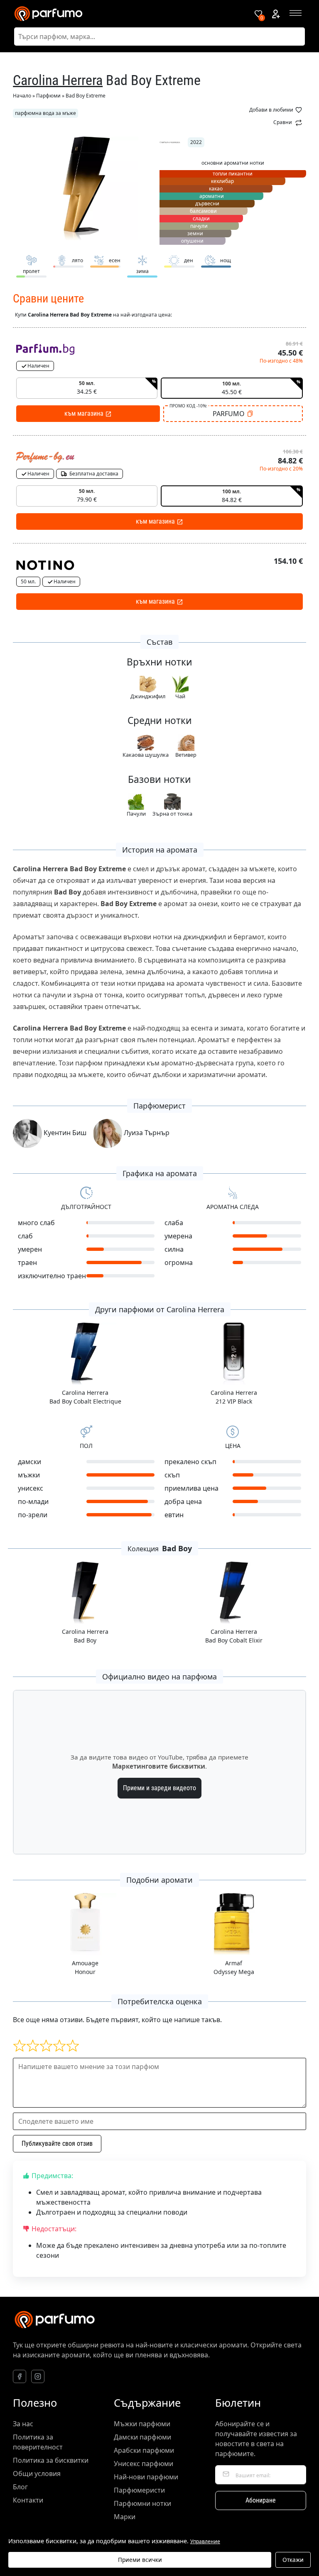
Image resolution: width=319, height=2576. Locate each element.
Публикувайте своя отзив (57, 2143)
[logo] (128, 14)
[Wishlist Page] (258, 14)
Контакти (28, 2500)
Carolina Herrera (58, 80)
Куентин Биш (64, 1133)
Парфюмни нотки (142, 2503)
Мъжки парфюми (142, 2424)
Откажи (293, 2560)
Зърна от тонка (172, 814)
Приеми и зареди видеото (159, 1788)
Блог (20, 2487)
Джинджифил (148, 696)
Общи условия (37, 2474)
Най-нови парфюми (146, 2477)
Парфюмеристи (139, 2490)
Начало (22, 96)
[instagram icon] (38, 2376)
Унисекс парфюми (144, 2464)
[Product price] (45, 349)
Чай (180, 696)
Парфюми (48, 96)
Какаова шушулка (146, 755)
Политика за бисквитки (51, 2460)
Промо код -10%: (188, 406)
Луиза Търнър (146, 1133)
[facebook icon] (20, 2376)
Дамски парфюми (142, 2437)
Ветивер (186, 755)
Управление (205, 2542)
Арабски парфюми (144, 2450)
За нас (23, 2424)
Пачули (136, 814)
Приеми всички (140, 2560)
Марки (125, 2517)
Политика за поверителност (38, 2442)
